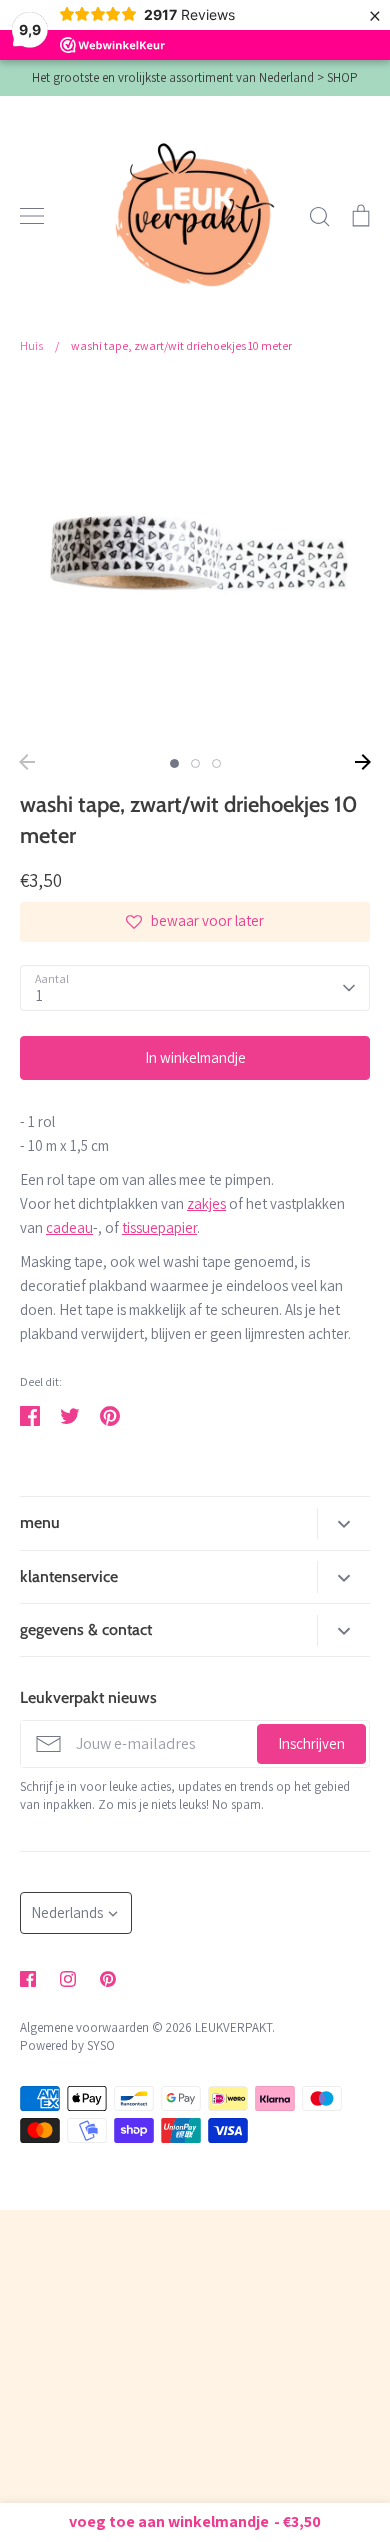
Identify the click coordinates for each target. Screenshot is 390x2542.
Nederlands (67, 1912)
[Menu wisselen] (32, 216)
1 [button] (174, 763)
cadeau (69, 1227)
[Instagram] (68, 1979)
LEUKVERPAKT (233, 2027)
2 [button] (195, 763)
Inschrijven (311, 1743)
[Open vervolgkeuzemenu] (343, 1523)
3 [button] (216, 763)
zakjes (206, 1203)
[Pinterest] (108, 1979)
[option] (195, 560)
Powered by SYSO (67, 2045)
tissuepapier (159, 1227)
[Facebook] (28, 1979)
